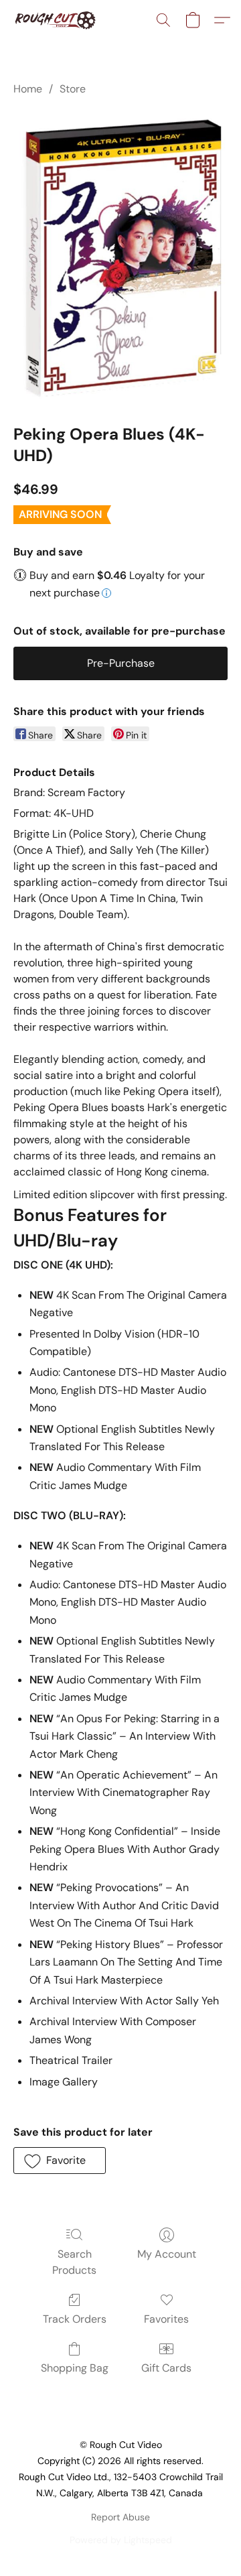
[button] (57, 20)
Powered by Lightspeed (121, 2540)
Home (28, 89)
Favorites (166, 2319)
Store (73, 89)
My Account (167, 2254)
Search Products (74, 2262)
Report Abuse (120, 2517)
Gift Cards (166, 2368)
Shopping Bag (75, 2368)
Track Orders (75, 2319)
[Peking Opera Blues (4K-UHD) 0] (120, 257)
